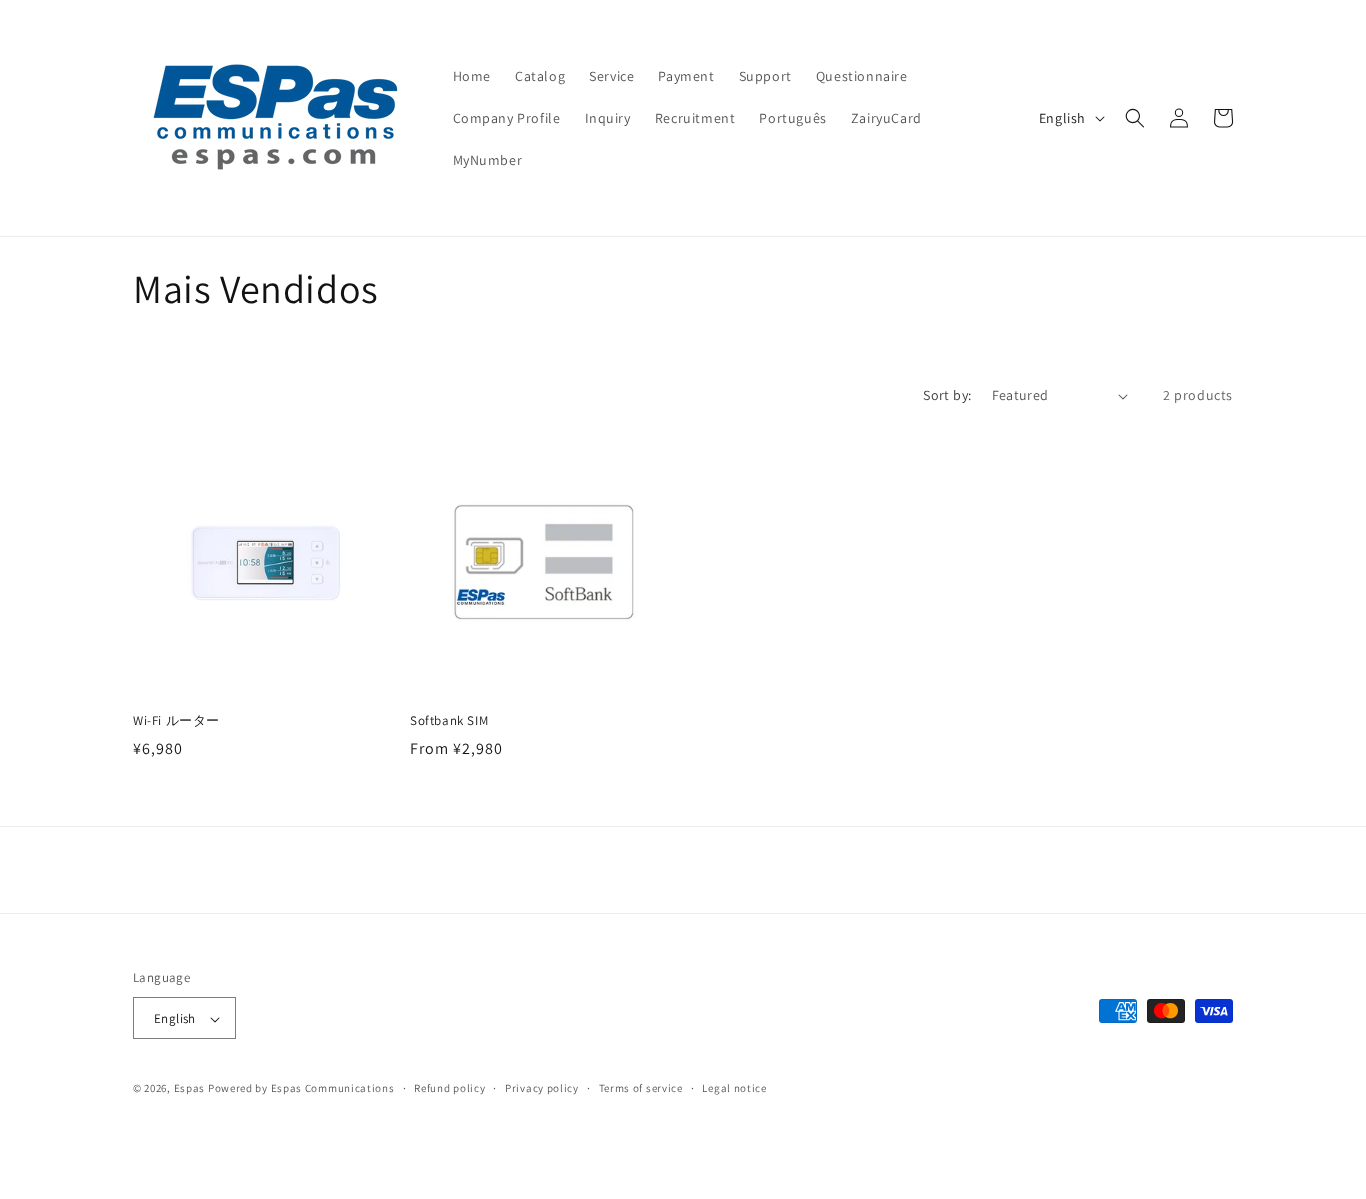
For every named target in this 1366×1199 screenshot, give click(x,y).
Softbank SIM (449, 721)
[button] (1135, 118)
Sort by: (947, 395)
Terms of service (641, 1088)
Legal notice (734, 1088)
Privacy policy (542, 1088)
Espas (190, 1089)
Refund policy (449, 1088)
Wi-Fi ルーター (176, 721)
